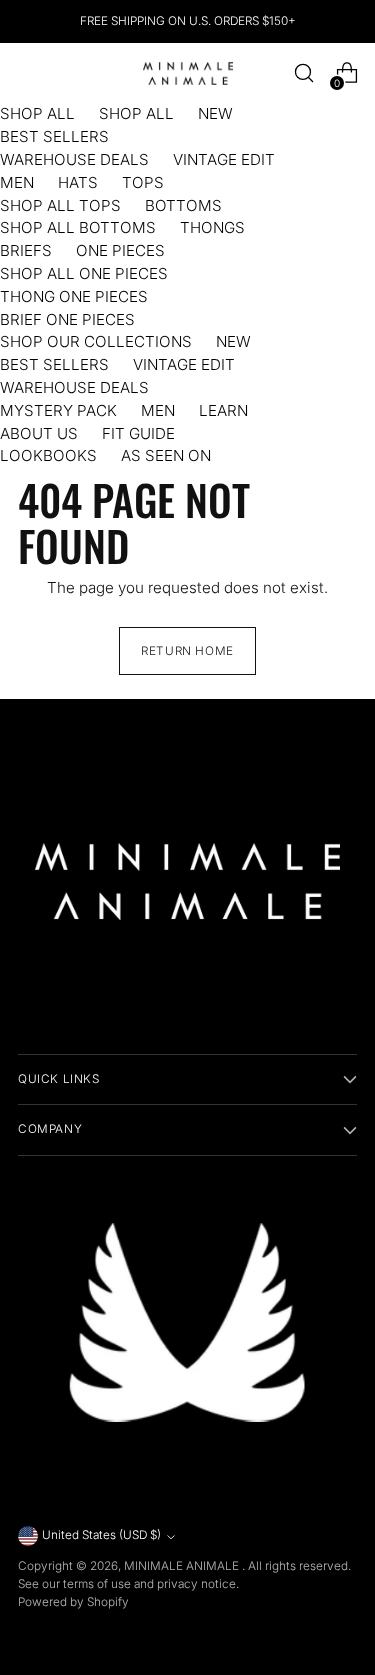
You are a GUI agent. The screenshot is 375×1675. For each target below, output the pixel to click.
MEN (17, 182)
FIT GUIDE (138, 433)
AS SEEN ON (166, 455)
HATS (78, 182)
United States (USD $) (101, 1535)
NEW (215, 113)
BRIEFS (26, 250)
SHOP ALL (37, 113)
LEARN (223, 410)
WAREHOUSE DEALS (74, 159)
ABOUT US (39, 433)
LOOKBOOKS (48, 455)
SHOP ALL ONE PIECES (84, 273)
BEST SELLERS (54, 136)
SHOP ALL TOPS (60, 205)
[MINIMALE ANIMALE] (188, 73)
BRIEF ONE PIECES (67, 319)
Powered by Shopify (73, 1602)
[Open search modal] (303, 73)
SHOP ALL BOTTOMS (78, 227)
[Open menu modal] (28, 73)
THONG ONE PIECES (74, 296)
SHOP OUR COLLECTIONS (96, 341)
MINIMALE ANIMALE (183, 1566)
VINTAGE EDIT (224, 159)
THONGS (212, 227)
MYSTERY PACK (58, 410)
